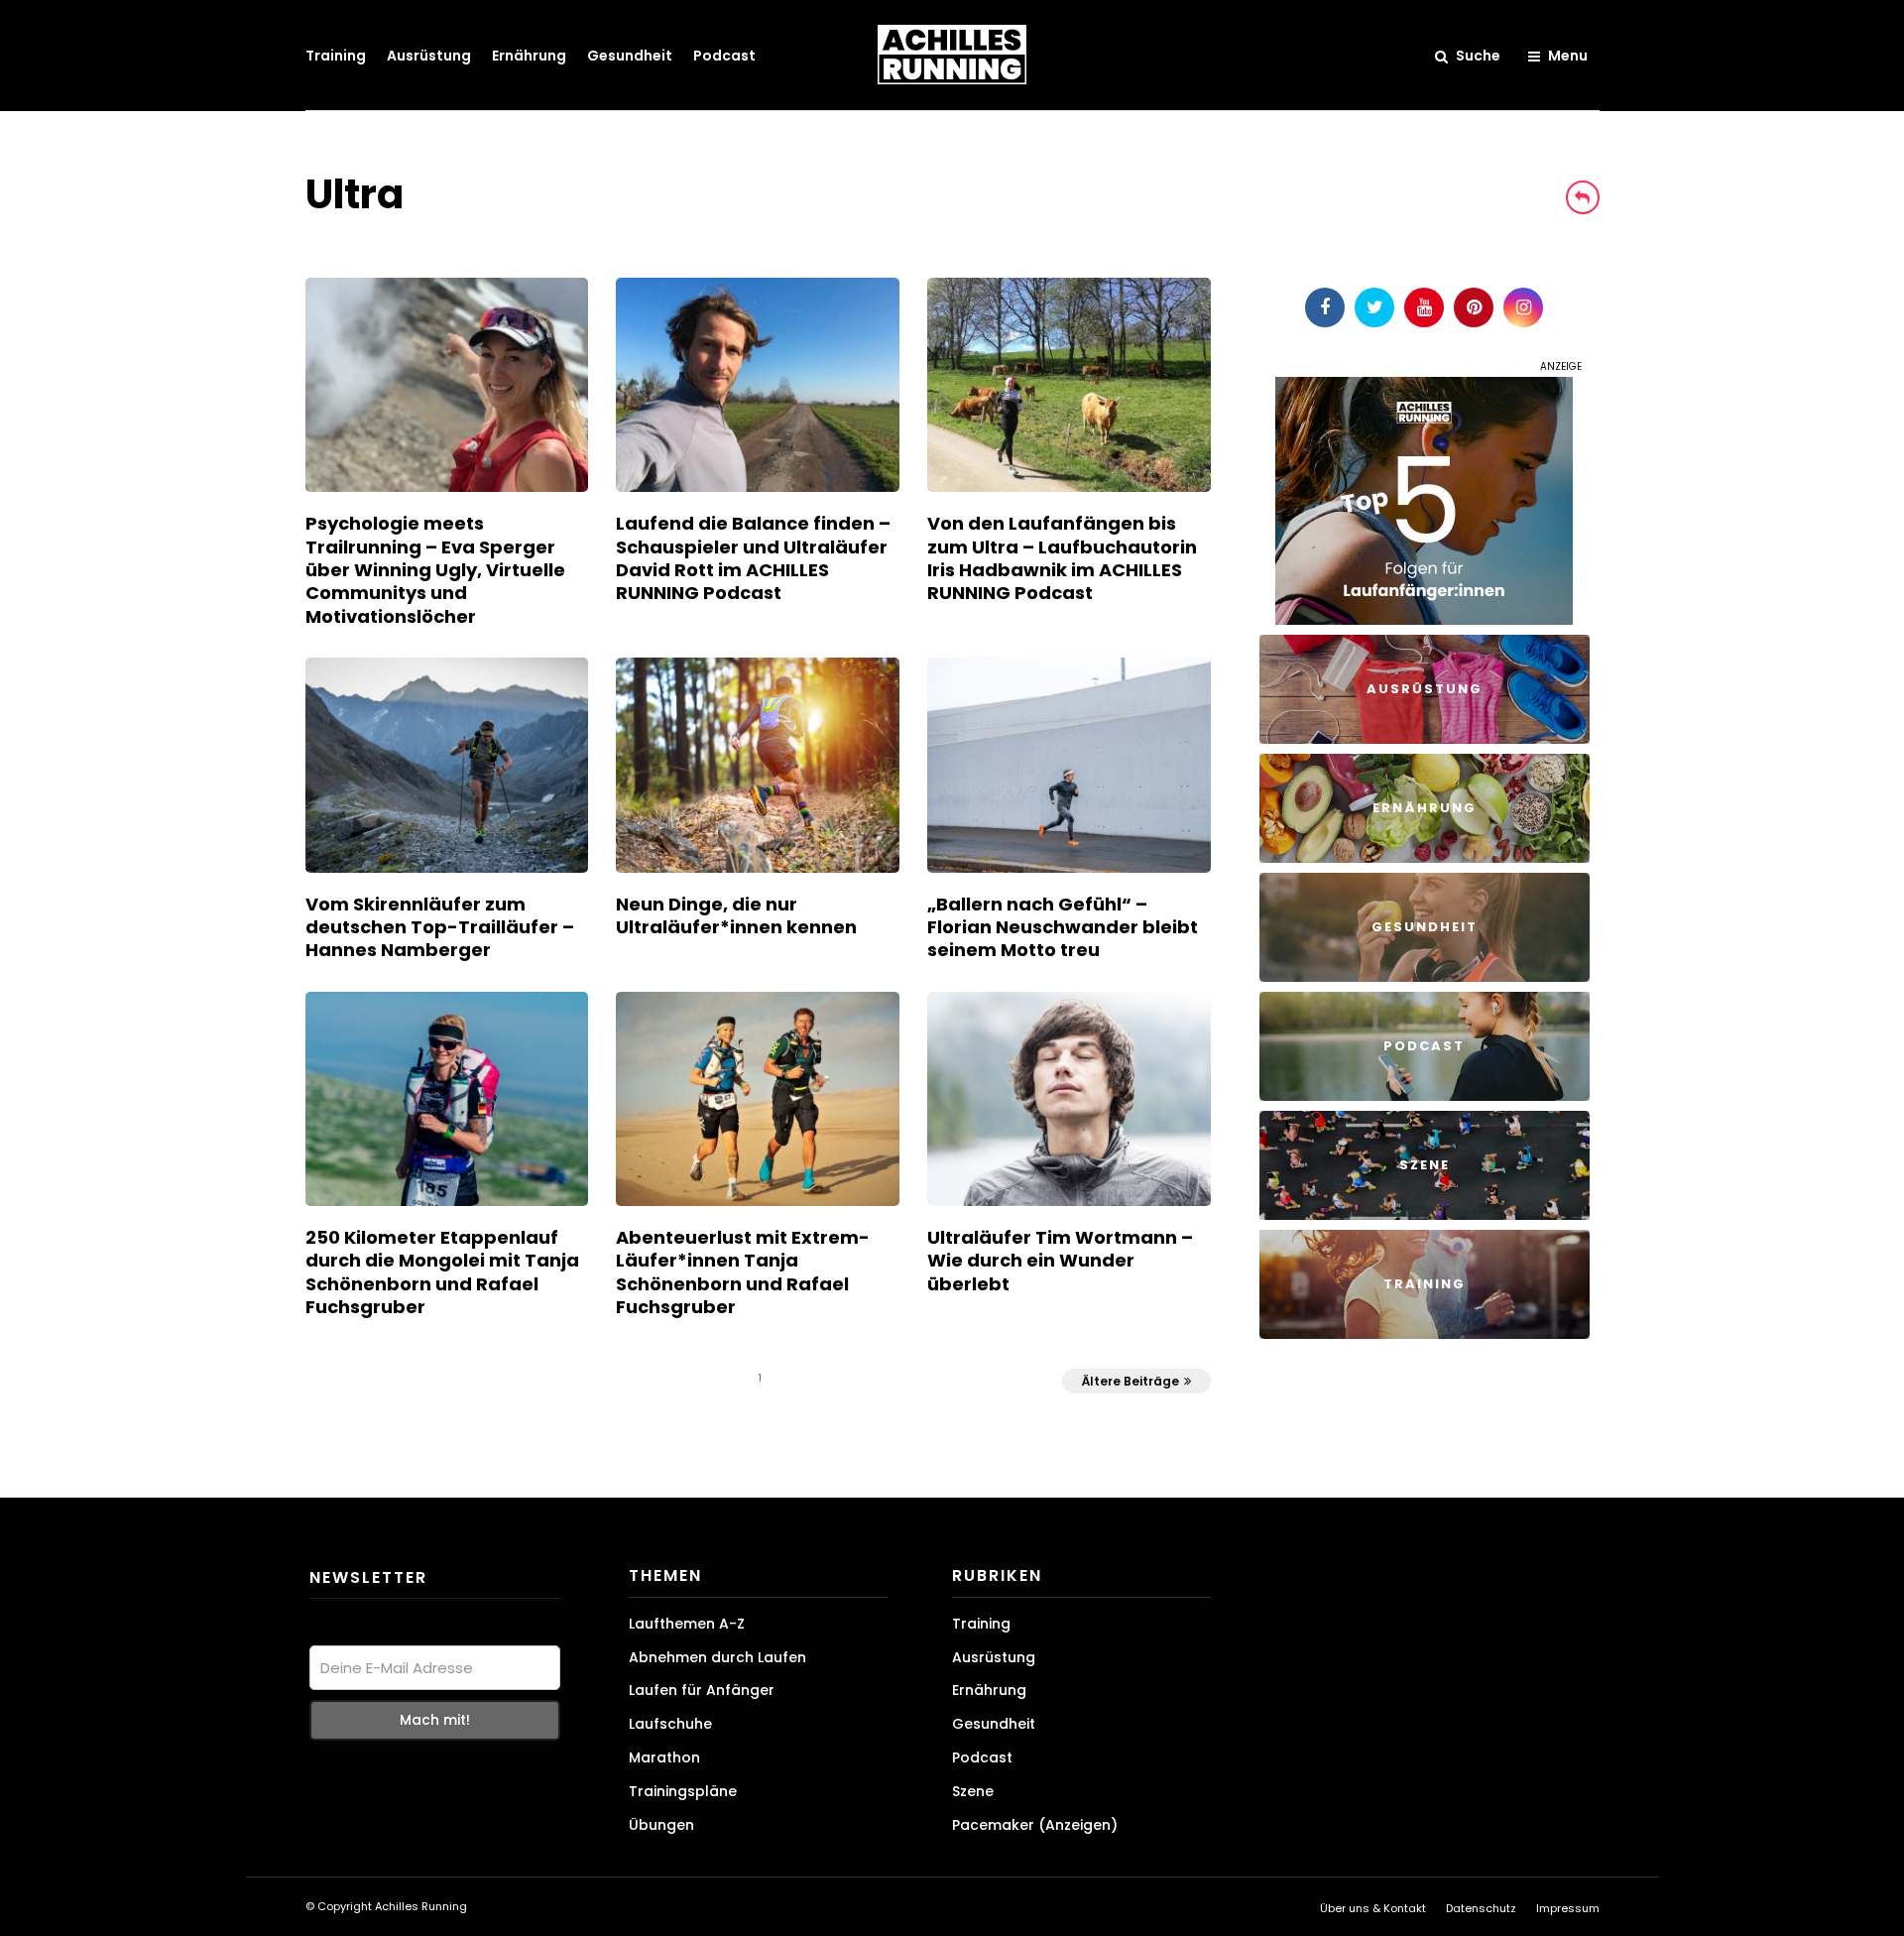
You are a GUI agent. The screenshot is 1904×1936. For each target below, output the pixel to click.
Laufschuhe (670, 1724)
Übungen (661, 1825)
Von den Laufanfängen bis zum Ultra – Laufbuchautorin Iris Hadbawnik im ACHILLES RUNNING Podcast (1062, 558)
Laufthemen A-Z (687, 1624)
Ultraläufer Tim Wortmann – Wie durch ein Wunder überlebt (1060, 1261)
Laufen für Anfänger (702, 1690)
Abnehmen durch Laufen (717, 1657)
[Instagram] (1523, 307)
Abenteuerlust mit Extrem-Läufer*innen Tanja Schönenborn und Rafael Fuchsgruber (743, 1272)
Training (336, 56)
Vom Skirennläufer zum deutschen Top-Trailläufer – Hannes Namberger (440, 927)
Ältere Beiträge (1130, 1381)
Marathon (664, 1757)
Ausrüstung (429, 56)
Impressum (1568, 1908)
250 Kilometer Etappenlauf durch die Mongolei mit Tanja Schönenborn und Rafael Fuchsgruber (442, 1272)
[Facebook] (1325, 307)
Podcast (724, 56)
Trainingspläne (683, 1791)
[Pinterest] (1474, 307)
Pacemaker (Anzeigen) (1035, 1825)
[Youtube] (1424, 307)
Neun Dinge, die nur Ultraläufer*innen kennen (736, 915)
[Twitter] (1374, 307)
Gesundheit (630, 56)
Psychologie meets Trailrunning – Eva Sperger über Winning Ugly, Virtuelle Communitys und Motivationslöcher (435, 570)
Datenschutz (1481, 1908)
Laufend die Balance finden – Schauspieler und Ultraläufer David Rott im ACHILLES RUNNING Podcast (753, 558)
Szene (973, 1791)
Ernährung (529, 56)
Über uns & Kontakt (1373, 1908)
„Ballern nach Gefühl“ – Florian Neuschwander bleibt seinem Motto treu (1063, 927)
